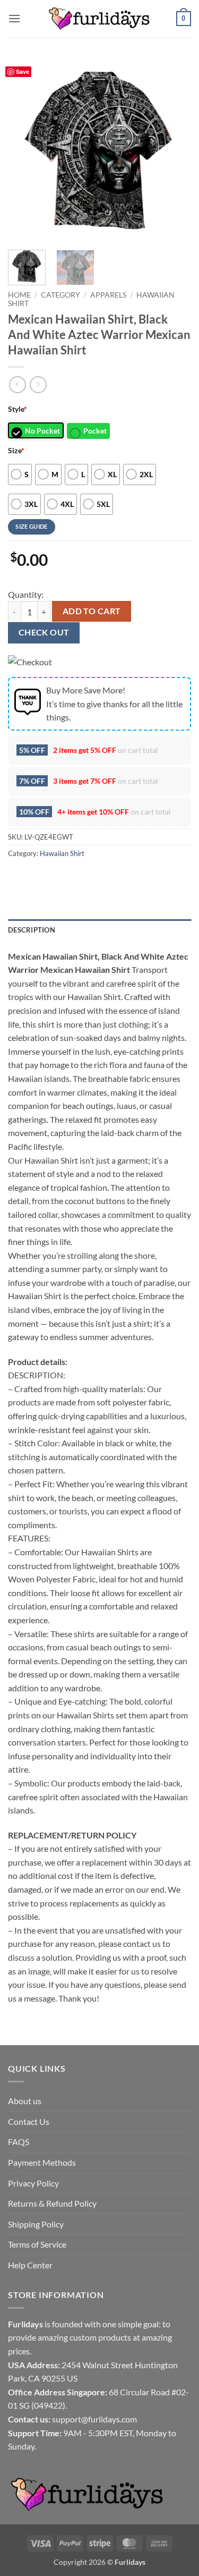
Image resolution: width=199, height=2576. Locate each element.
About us (25, 2101)
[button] (14, 18)
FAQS (19, 2142)
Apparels (108, 295)
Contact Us (29, 2121)
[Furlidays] (100, 19)
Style (18, 409)
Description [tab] (32, 930)
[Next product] (17, 384)
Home (19, 295)
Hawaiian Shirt (62, 853)
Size (16, 450)
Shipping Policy (36, 2224)
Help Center (30, 2265)
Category (60, 295)
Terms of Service (37, 2244)
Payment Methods (42, 2162)
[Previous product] (38, 384)
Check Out (44, 632)
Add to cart (92, 611)
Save (23, 71)
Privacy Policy (33, 2183)
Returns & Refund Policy (52, 2203)
